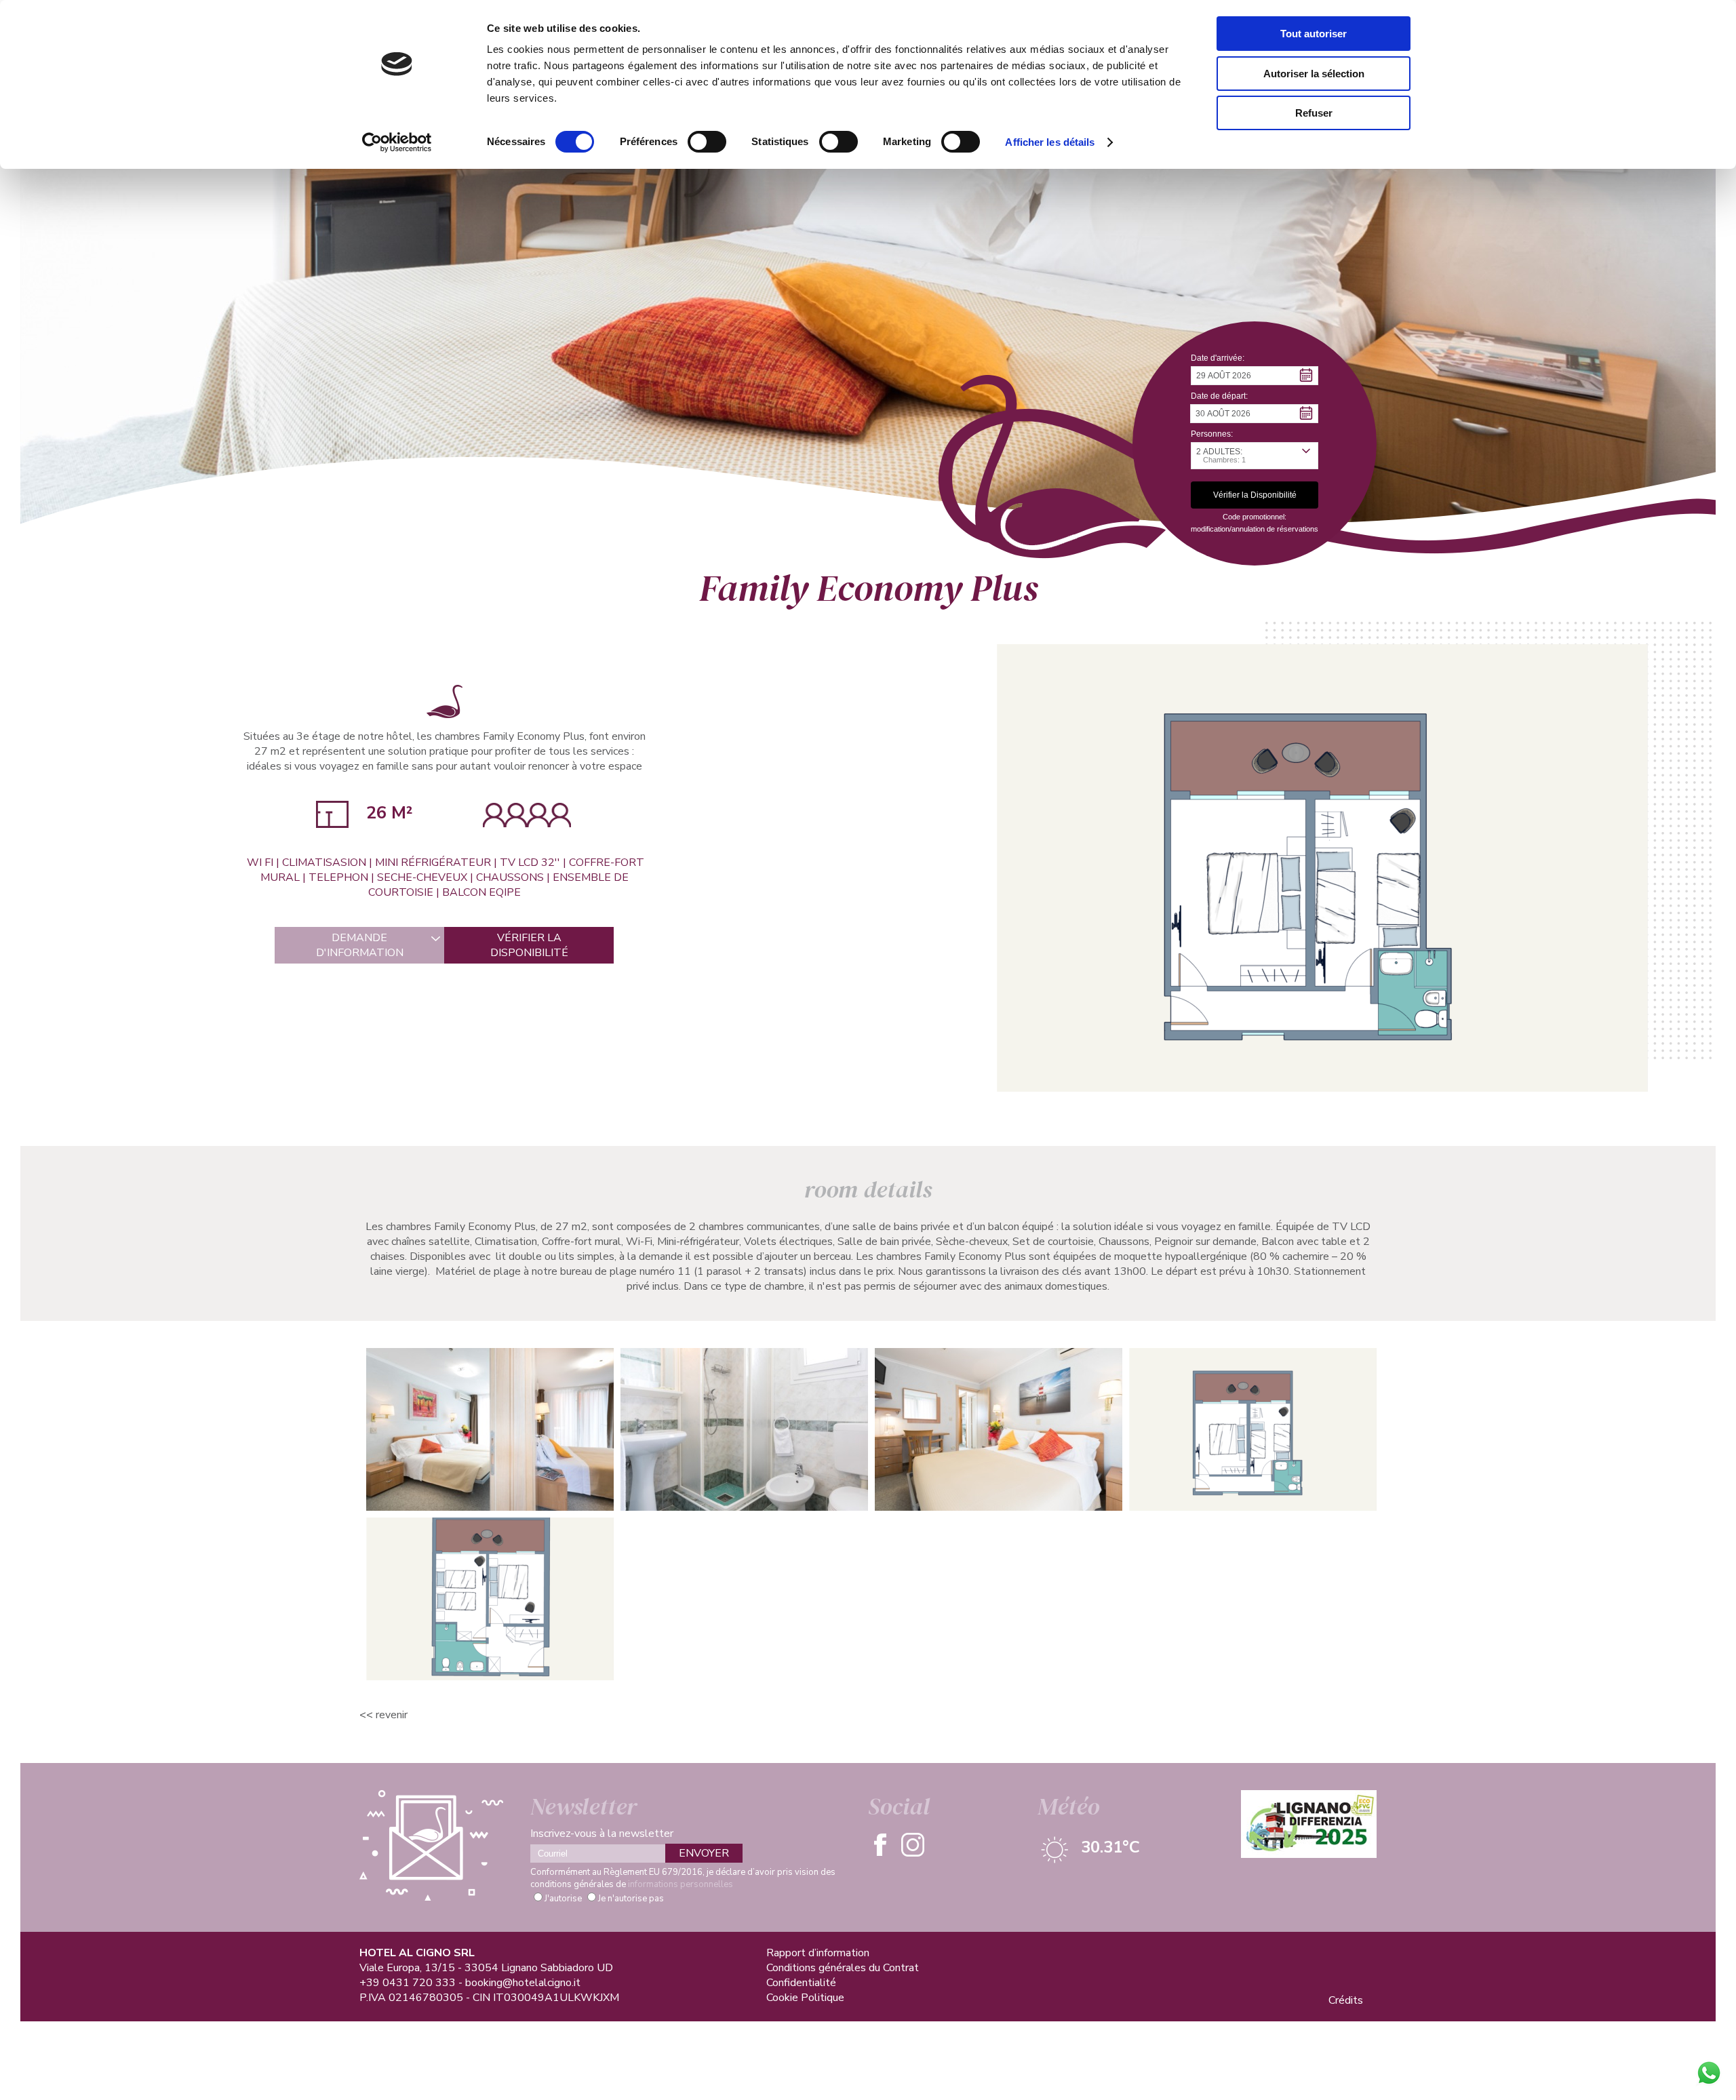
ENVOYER (704, 1853)
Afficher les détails (1050, 142)
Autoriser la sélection (1314, 74)
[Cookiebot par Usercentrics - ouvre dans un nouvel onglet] (397, 142)
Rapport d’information (818, 1953)
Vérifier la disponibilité (529, 945)
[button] (1255, 376)
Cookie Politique (805, 1998)
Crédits (1346, 2000)
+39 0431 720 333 (408, 1983)
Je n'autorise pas (631, 1899)
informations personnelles (680, 1884)
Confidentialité (801, 1983)
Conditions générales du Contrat (843, 1968)
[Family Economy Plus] (1322, 867)
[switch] (707, 142)
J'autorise (563, 1899)
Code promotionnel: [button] (1255, 517)
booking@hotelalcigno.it (523, 1983)
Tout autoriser (1314, 34)
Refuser (1314, 113)
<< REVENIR (383, 1715)
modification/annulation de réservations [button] (1255, 529)
